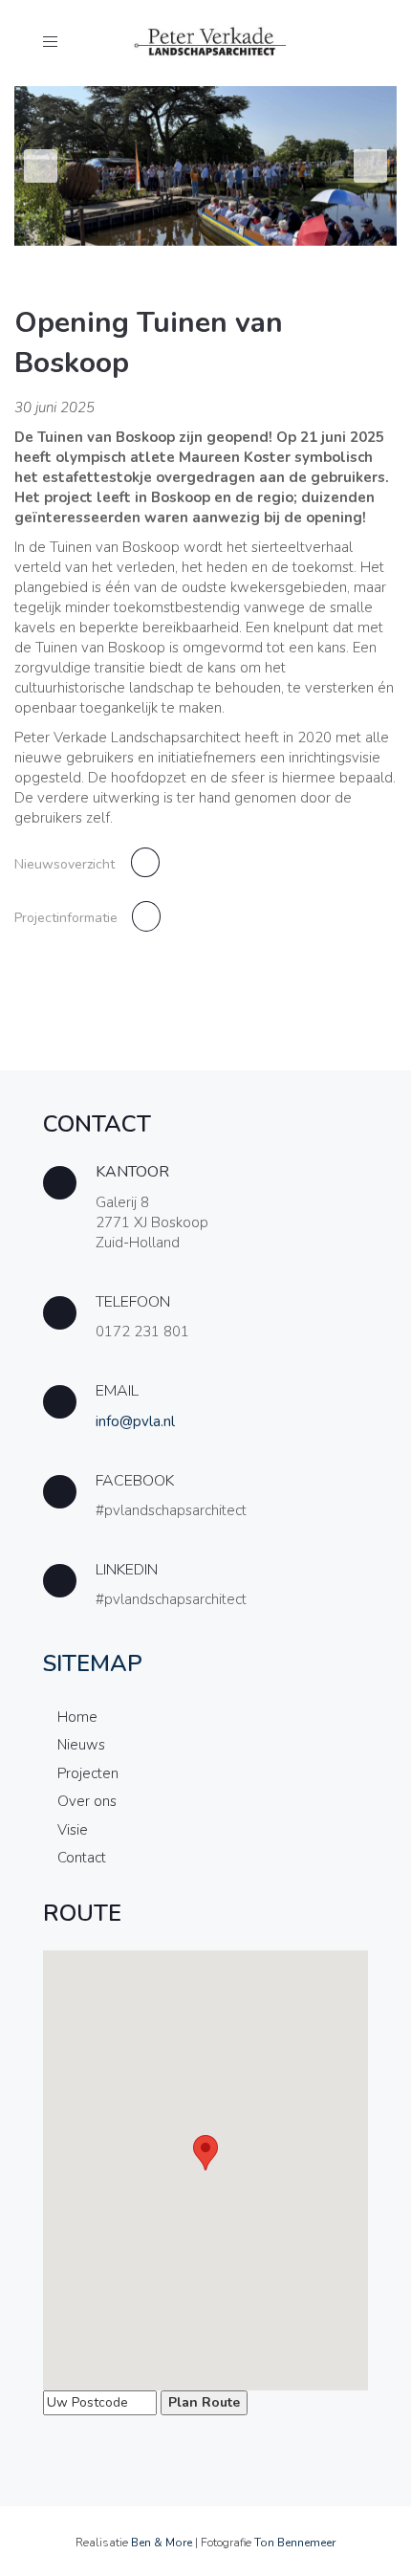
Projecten (88, 1773)
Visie (73, 1830)
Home (77, 1717)
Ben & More (162, 2543)
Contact (82, 1858)
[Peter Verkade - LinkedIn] (205, 1589)
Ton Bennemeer (295, 2543)
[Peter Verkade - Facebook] (205, 1500)
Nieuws (81, 1745)
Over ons (87, 1801)
